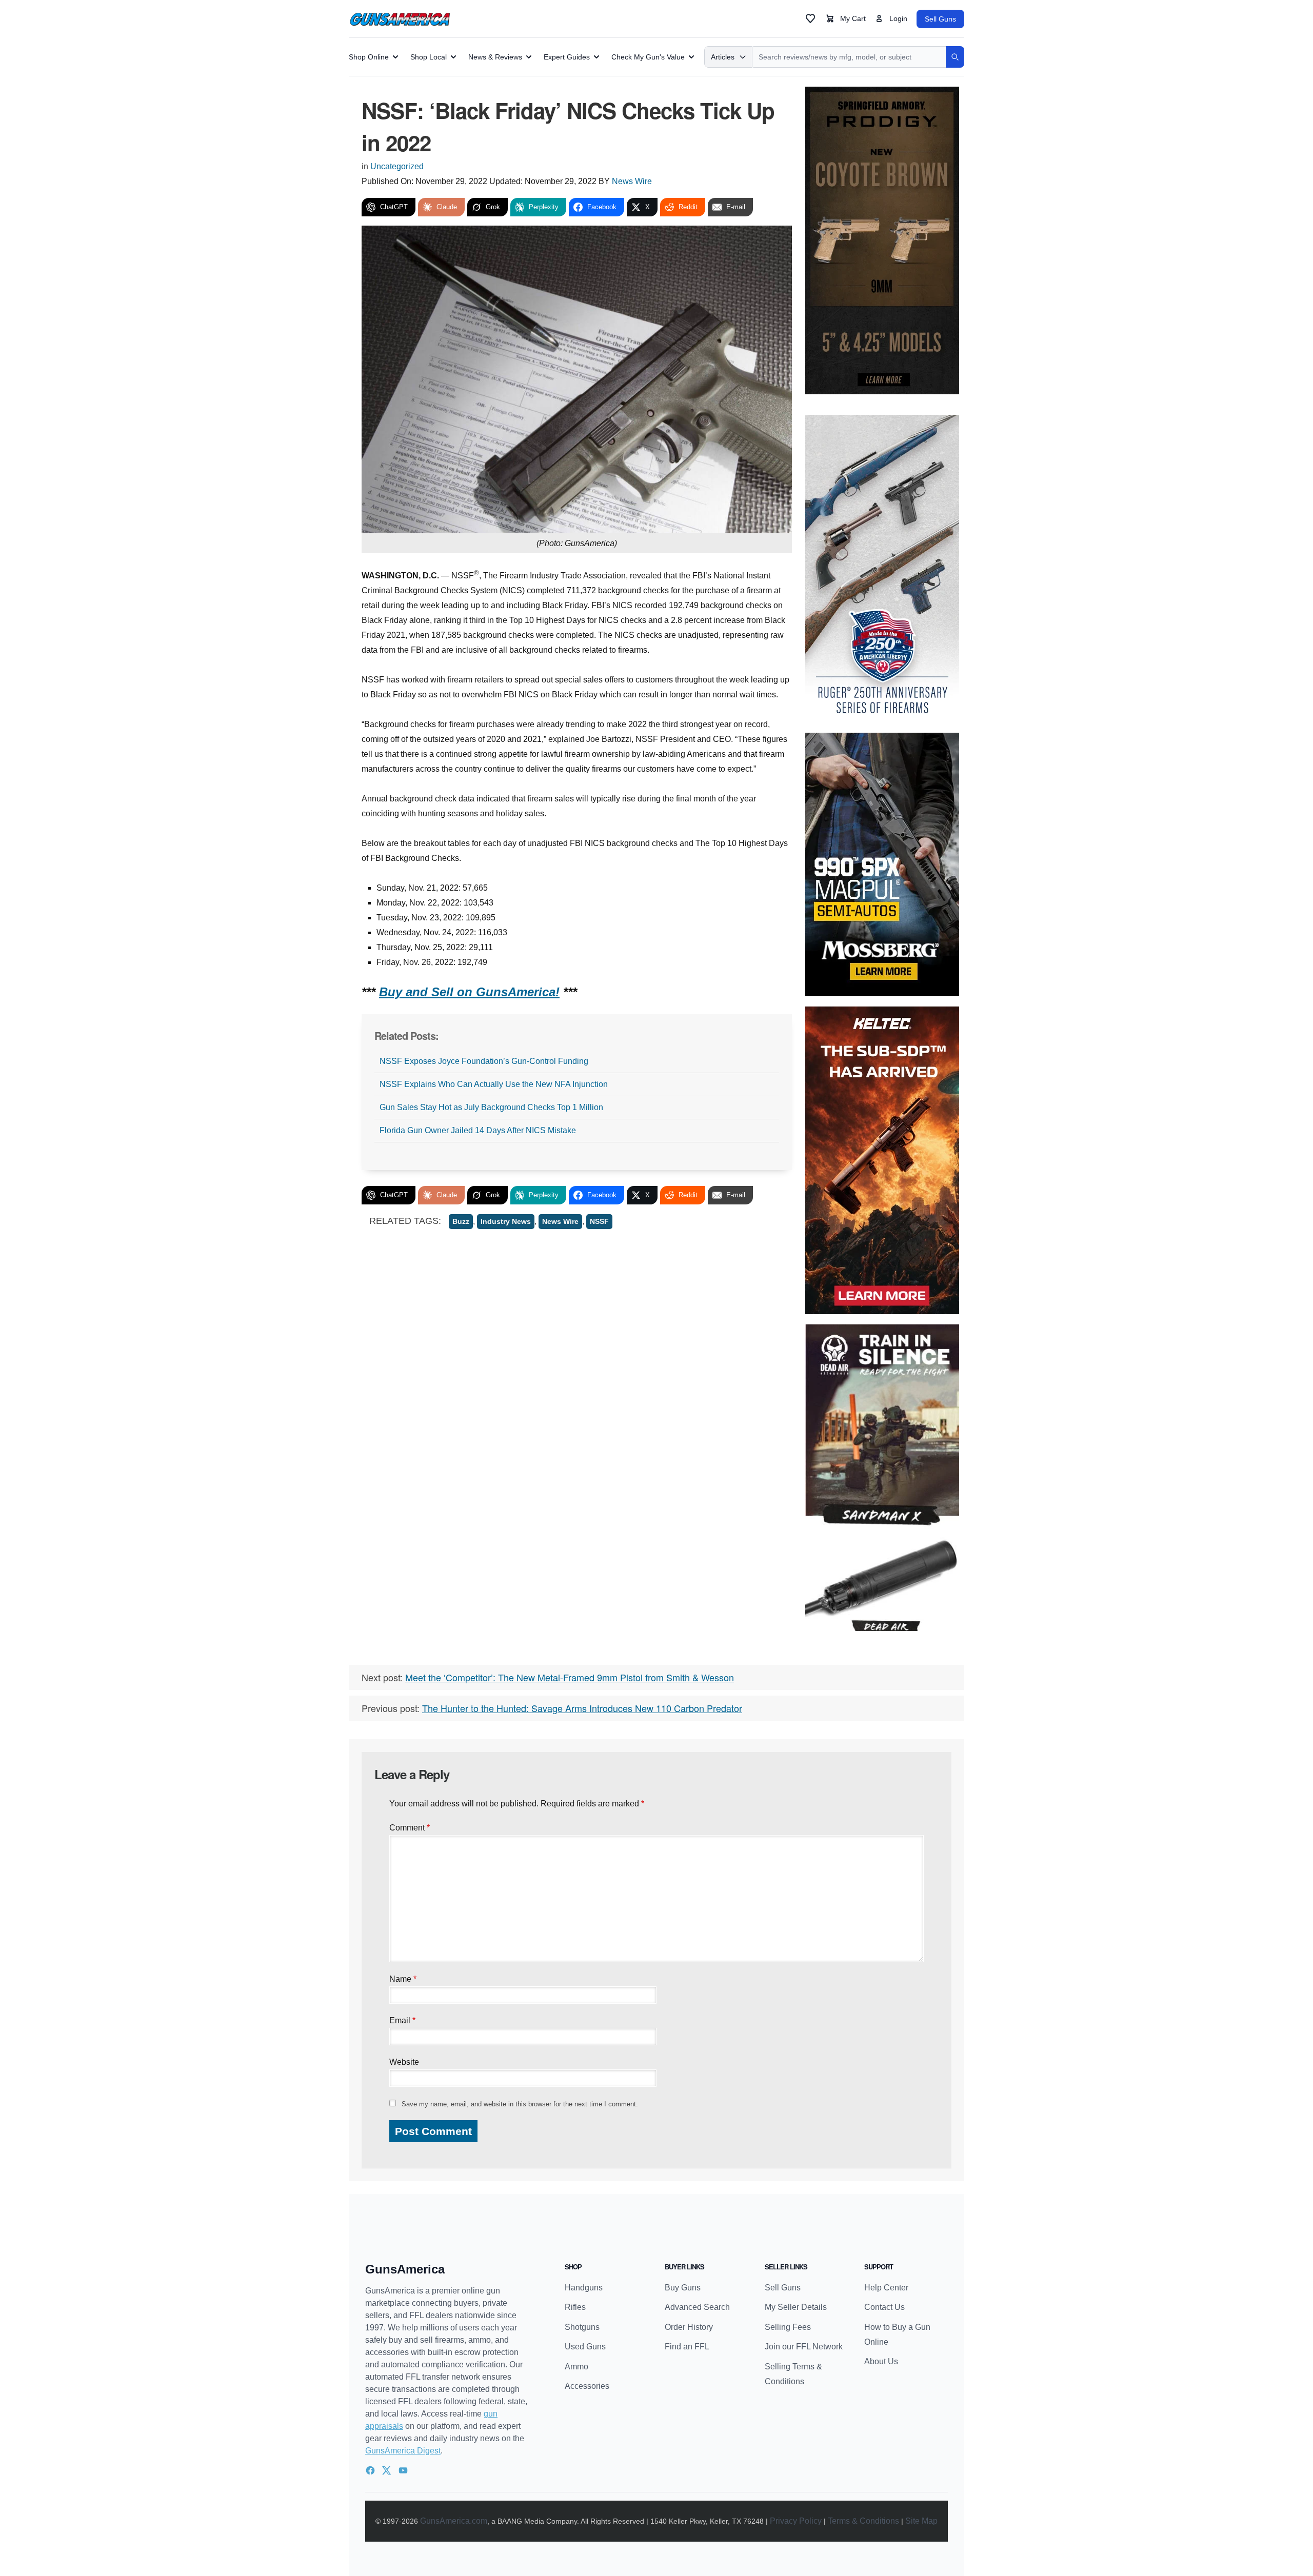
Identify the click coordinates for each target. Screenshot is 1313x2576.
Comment (410, 1828)
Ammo (576, 2367)
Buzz (461, 1221)
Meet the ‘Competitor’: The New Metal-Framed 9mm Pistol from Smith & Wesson (570, 1677)
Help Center (886, 2288)
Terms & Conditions (863, 2521)
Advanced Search (697, 2307)
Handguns (584, 2288)
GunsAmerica (405, 2269)
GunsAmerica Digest (403, 2451)
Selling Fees (788, 2327)
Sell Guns (940, 19)
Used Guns (585, 2347)
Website (404, 2062)
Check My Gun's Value (648, 57)
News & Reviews (495, 57)
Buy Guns (683, 2288)
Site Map (921, 2521)
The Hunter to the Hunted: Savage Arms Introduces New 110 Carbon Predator (582, 1708)
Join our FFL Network (804, 2347)
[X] (387, 2470)
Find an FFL (687, 2347)
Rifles (575, 2307)
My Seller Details (796, 2307)
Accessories (587, 2386)
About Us (881, 2361)
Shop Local (429, 57)
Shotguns (582, 2327)
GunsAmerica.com (454, 2521)
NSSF (599, 1221)
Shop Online (369, 57)
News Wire (632, 181)
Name (403, 1979)
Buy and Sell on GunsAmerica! (469, 992)
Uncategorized (397, 166)
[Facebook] (370, 2470)
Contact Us (884, 2307)
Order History (689, 2327)
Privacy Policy (796, 2521)
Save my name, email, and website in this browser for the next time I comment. (520, 2104)
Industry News (506, 1221)
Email (402, 2020)
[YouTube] (403, 2470)
